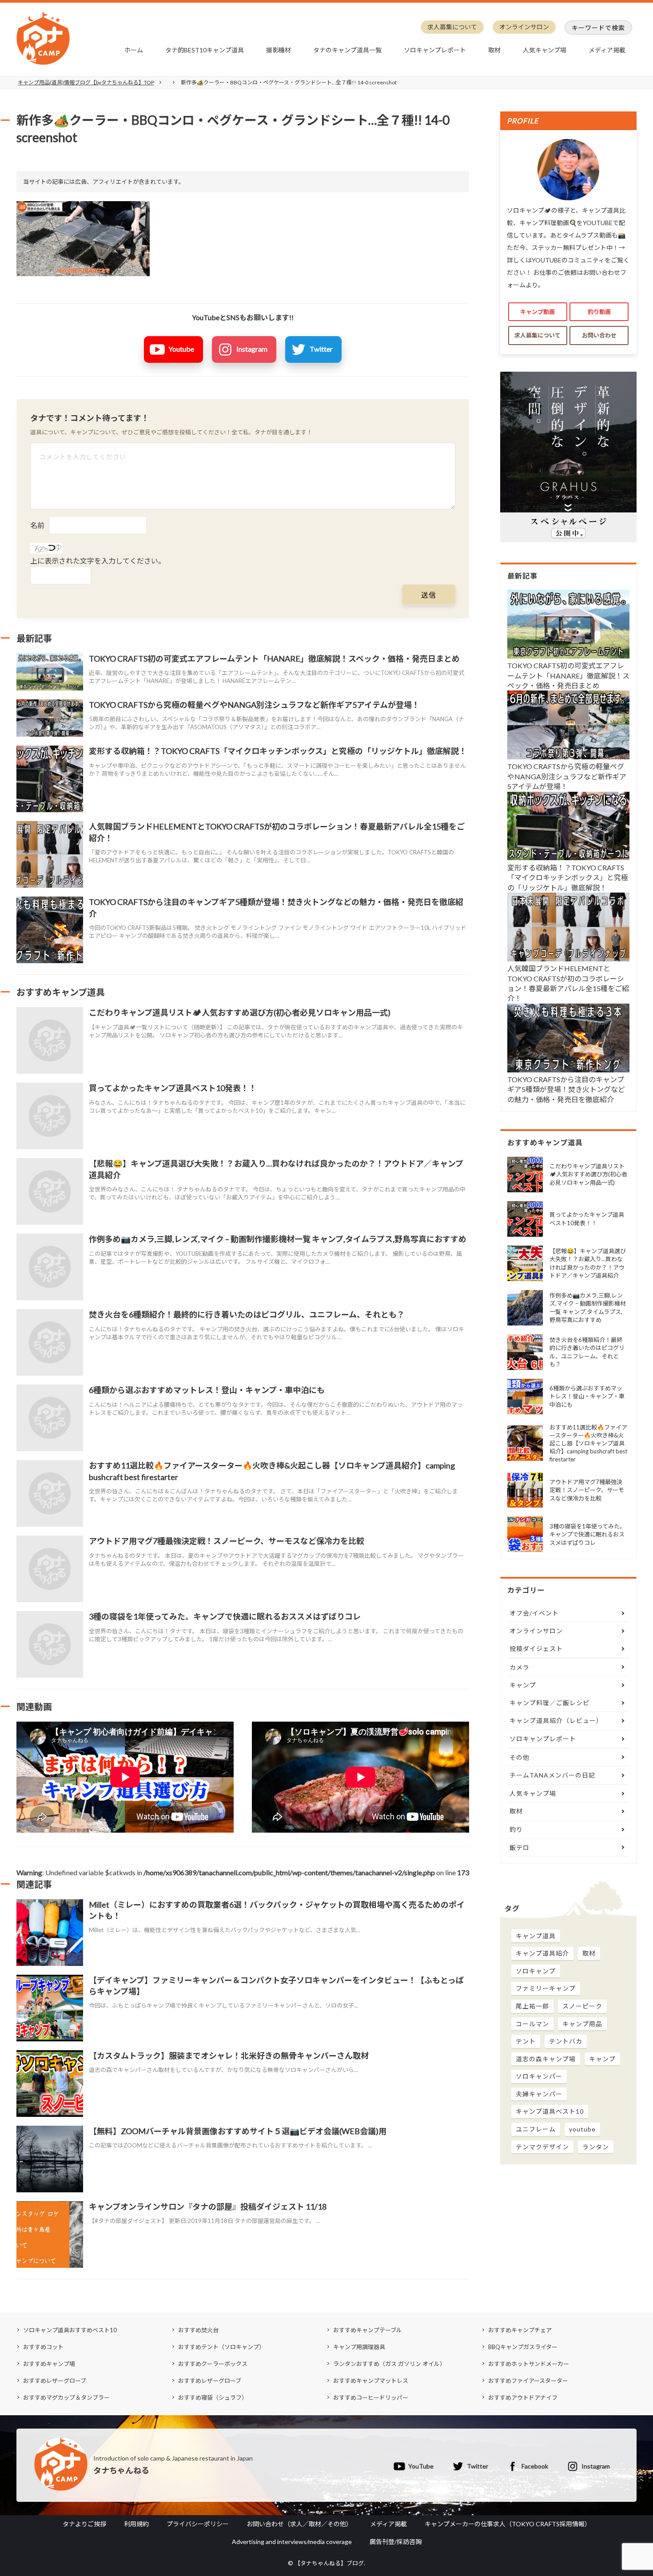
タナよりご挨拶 (84, 2524)
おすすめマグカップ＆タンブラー (66, 2397)
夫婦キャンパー (539, 2094)
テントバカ (566, 2041)
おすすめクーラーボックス (213, 2364)
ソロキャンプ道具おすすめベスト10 (70, 2330)
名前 (37, 525)
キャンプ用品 (582, 2024)
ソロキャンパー (539, 2076)
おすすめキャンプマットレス (371, 2381)
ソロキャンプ (536, 1971)
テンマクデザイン (542, 2147)
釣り (516, 1829)
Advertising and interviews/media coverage (292, 2542)
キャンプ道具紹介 (542, 1953)
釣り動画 (599, 312)
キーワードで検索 (598, 28)
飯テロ (520, 1848)
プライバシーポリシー (198, 2524)
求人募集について (452, 27)
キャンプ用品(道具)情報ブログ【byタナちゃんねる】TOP (86, 82)
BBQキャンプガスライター (523, 2347)
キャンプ (523, 1685)
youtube (582, 2129)
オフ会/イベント (534, 1613)
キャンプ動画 (538, 312)
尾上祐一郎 (532, 2006)
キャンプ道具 (536, 1936)
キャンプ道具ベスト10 (550, 2111)
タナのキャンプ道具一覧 (347, 50)
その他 (520, 1757)
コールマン (532, 2024)
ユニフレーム (536, 2129)
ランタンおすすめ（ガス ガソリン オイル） (389, 2364)
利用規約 (136, 2524)
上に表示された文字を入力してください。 (98, 561)
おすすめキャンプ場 (49, 2364)
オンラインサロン (524, 27)
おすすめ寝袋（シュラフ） (213, 2397)
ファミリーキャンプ (546, 1988)
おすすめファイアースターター (528, 2381)
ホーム (134, 50)
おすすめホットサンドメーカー (529, 2364)
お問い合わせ (599, 335)
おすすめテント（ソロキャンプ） (221, 2347)
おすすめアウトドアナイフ (523, 2397)
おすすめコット (43, 2347)
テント (526, 2041)
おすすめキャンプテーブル (368, 2330)
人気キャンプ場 (545, 50)
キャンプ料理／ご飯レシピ (549, 1703)
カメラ (520, 1667)
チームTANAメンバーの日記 (552, 1775)
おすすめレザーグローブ (55, 2381)
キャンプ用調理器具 (359, 2347)
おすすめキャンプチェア (520, 2330)
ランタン (596, 2147)
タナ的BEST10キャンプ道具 (205, 50)
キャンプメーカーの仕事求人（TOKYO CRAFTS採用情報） (508, 2524)
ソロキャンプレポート (435, 50)
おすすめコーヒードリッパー (371, 2397)
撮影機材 (279, 50)
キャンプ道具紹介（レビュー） (556, 1721)
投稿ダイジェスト (536, 1649)
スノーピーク (582, 2006)
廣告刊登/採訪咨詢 (396, 2542)
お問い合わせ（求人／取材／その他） (299, 2524)
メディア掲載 (607, 50)
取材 (494, 50)
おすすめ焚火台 (198, 2330)
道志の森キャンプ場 (546, 2059)
